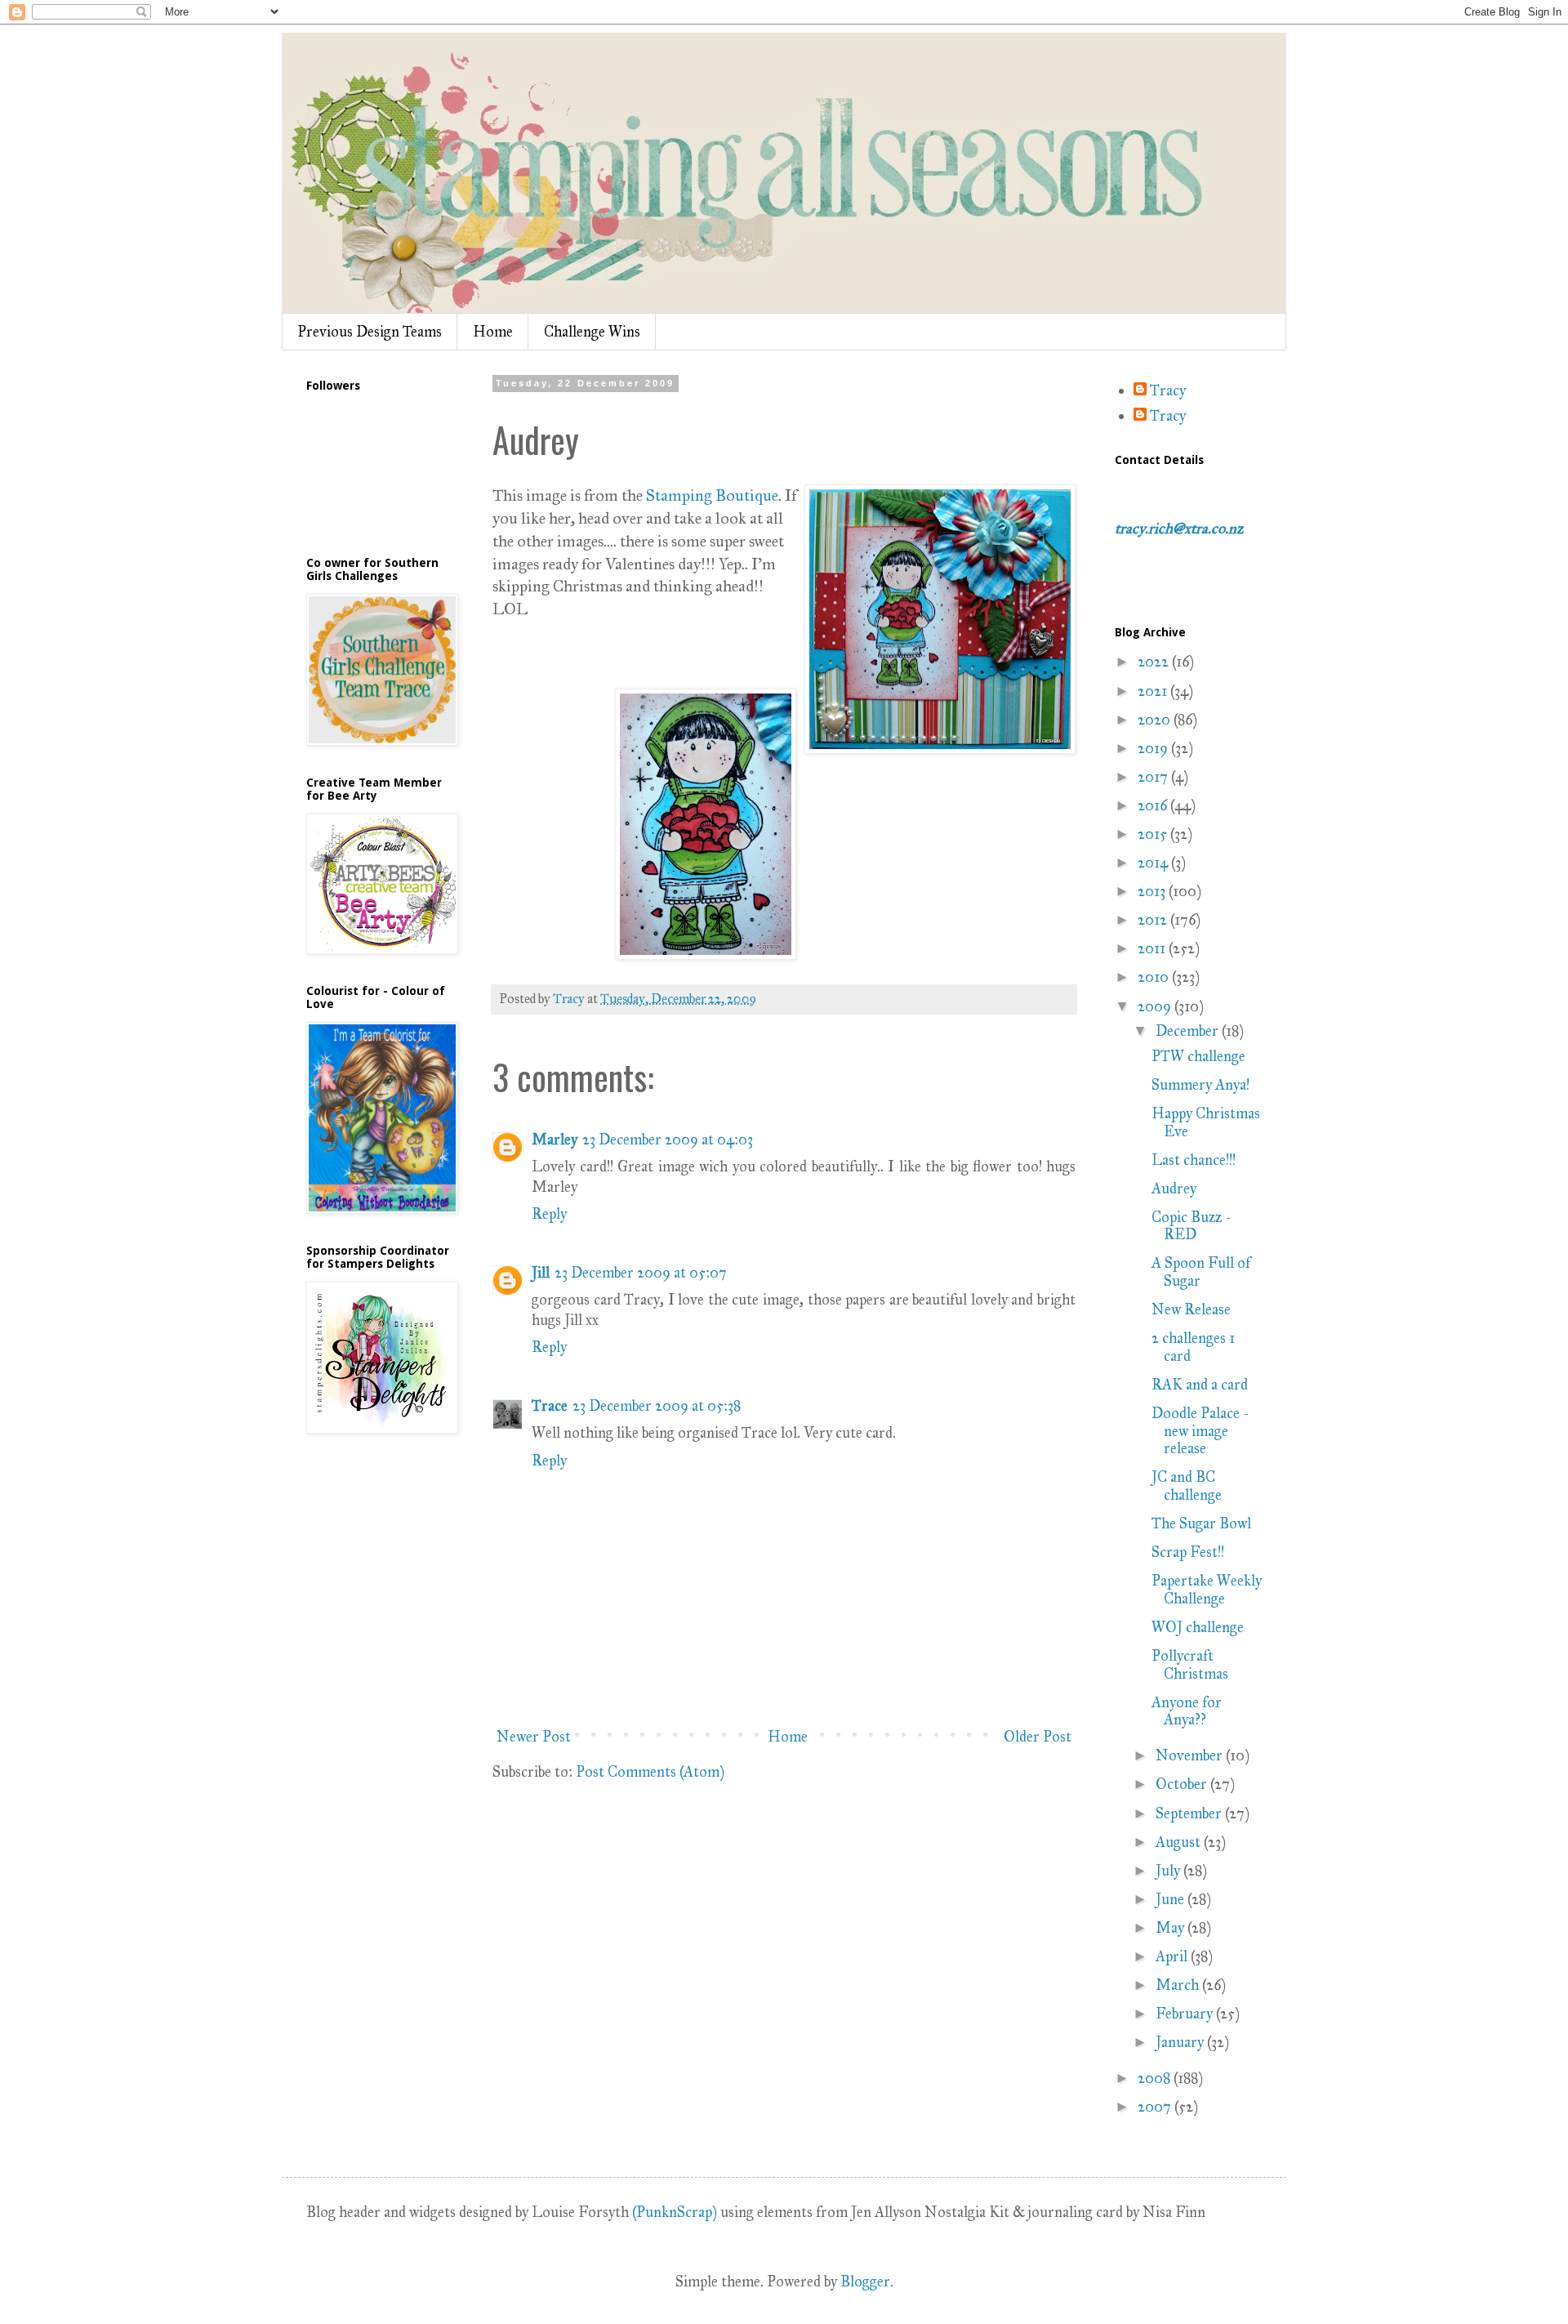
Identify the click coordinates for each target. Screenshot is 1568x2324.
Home (493, 332)
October (1183, 1784)
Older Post (1038, 1737)
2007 (1156, 2107)
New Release (1191, 1309)
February (1186, 2014)
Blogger (865, 2282)
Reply (549, 1214)
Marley (555, 1140)
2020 (1156, 720)
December (1189, 1031)
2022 (1155, 662)
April (1173, 1956)
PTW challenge (1198, 1056)
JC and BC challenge (1187, 1486)
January (1181, 2042)
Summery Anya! (1200, 1085)
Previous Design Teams (370, 332)
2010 (1155, 977)
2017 (1154, 777)
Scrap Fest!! (1188, 1552)
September (1190, 1813)
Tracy (1168, 391)
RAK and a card (1200, 1385)
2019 (1154, 748)
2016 (1154, 805)
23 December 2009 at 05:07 (641, 1273)
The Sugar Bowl (1201, 1523)
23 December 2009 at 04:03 (668, 1140)
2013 (1153, 891)
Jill (541, 1273)
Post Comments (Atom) (650, 1772)
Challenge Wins (592, 332)
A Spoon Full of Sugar (1201, 1272)
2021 (1154, 691)
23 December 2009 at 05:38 (657, 1406)
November (1191, 1755)
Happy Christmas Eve (1206, 1122)
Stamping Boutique (712, 495)
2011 (1153, 948)
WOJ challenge (1198, 1627)
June (1172, 1899)
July (1169, 1871)
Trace (550, 1406)
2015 (1154, 834)
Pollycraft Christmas (1190, 1665)
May (1172, 1928)
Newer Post (534, 1737)
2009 (1156, 1006)
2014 (1154, 863)
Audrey (1174, 1189)
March (1179, 1985)
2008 (1156, 2078)
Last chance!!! (1194, 1160)
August (1180, 1842)
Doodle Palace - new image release (1200, 1431)
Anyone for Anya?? (1187, 1711)
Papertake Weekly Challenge (1207, 1590)
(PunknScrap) (675, 2212)
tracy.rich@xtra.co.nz (1179, 529)
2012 (1154, 920)
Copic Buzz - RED (1191, 1226)
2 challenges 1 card (1193, 1347)
